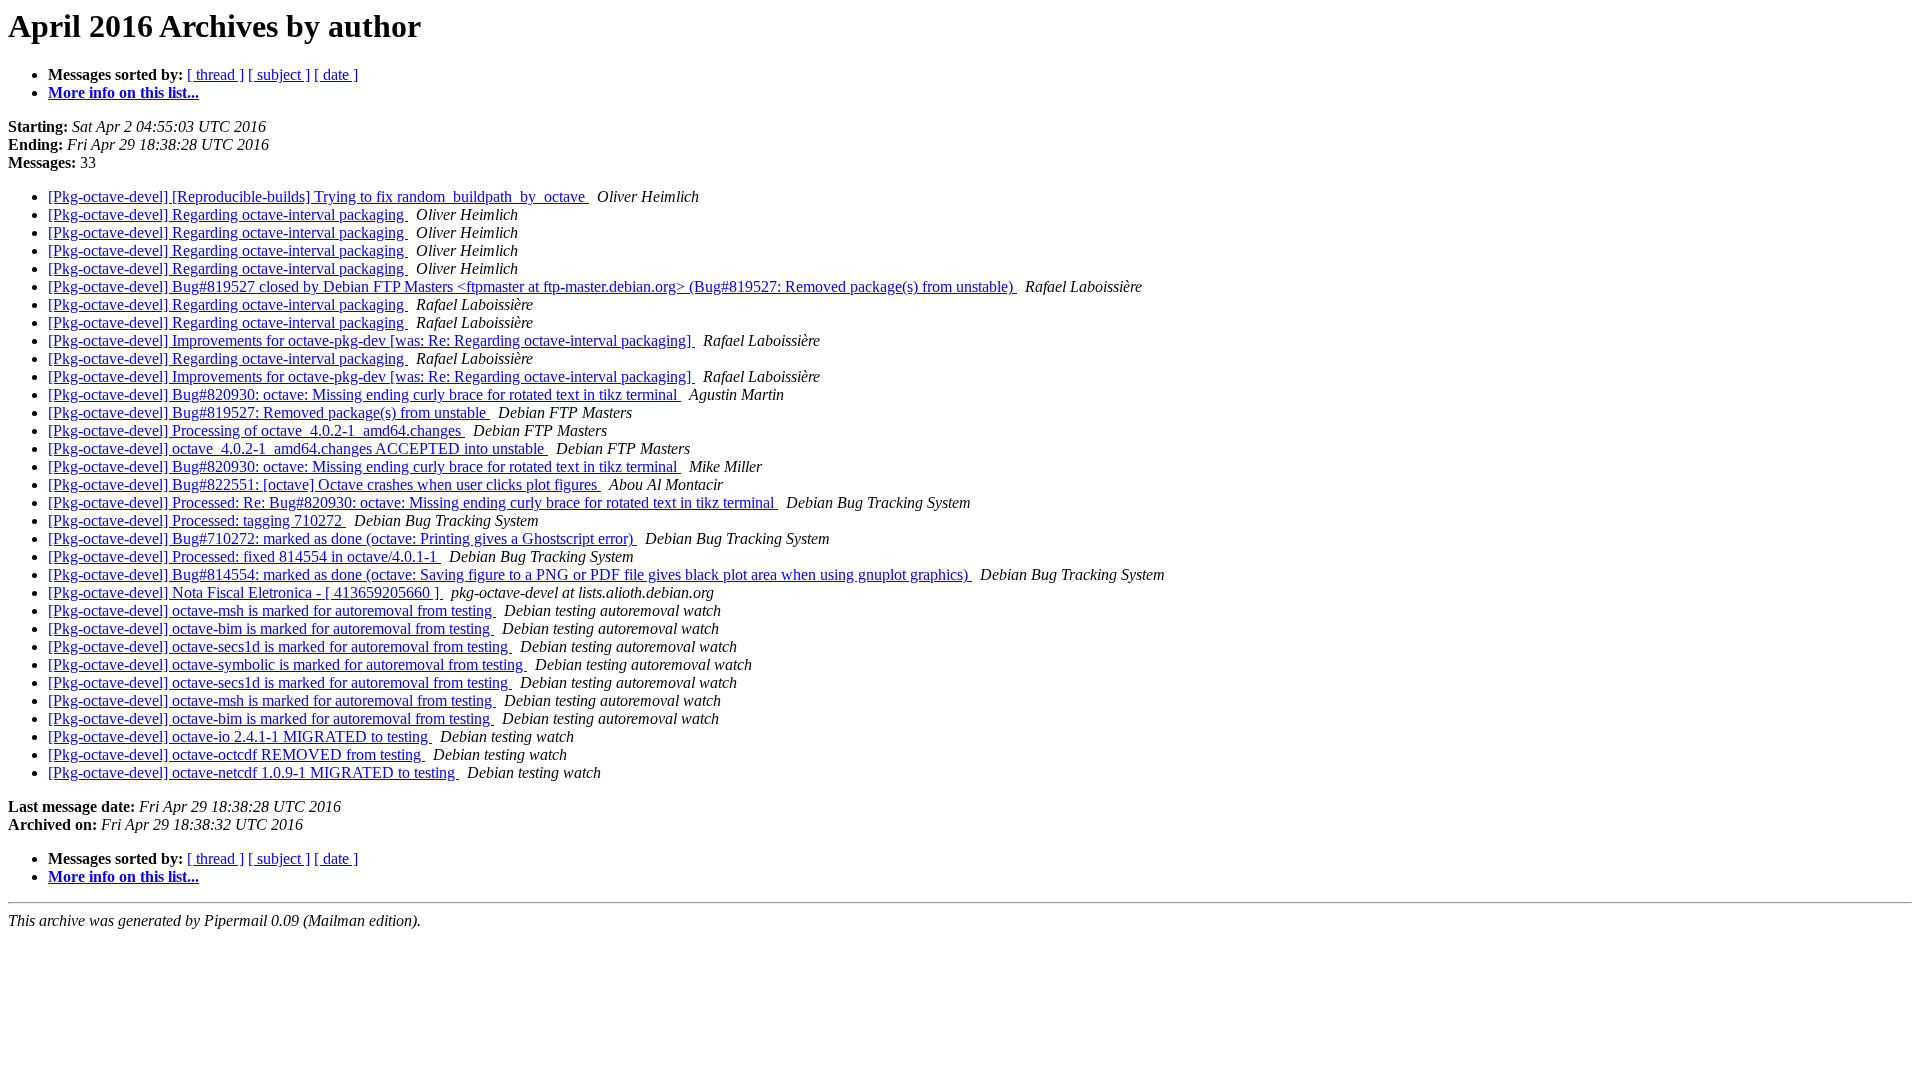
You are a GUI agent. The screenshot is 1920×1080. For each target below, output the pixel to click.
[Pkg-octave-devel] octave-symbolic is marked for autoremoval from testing (287, 664)
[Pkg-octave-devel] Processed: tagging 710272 (197, 520)
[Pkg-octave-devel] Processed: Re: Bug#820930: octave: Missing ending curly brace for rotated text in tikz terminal (413, 502)
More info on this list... (123, 92)
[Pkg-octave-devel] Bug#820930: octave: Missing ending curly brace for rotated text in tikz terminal (364, 394)
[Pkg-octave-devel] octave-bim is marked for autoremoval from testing (271, 628)
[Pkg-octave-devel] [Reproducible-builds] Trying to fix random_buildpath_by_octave (318, 196)
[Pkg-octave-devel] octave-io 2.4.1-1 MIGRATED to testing (240, 736)
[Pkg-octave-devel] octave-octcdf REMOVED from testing (236, 754)
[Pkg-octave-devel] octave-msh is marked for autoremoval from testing (272, 610)
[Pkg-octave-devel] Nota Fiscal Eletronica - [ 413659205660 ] (245, 592)
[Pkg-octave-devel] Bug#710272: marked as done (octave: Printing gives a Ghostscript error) (342, 538)
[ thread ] (215, 74)
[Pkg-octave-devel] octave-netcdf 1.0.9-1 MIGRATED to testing (253, 772)
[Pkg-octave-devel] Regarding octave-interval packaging (228, 214)
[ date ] (336, 74)
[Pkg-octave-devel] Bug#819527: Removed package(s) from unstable (269, 412)
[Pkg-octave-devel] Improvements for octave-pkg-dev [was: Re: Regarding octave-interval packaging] (371, 340)
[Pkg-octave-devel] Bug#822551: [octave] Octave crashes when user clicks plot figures (324, 484)
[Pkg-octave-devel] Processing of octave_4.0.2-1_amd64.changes (256, 430)
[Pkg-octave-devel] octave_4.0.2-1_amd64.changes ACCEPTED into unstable (298, 448)
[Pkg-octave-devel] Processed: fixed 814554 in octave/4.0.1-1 (244, 556)
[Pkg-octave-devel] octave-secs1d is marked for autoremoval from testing (280, 646)
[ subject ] (279, 74)
